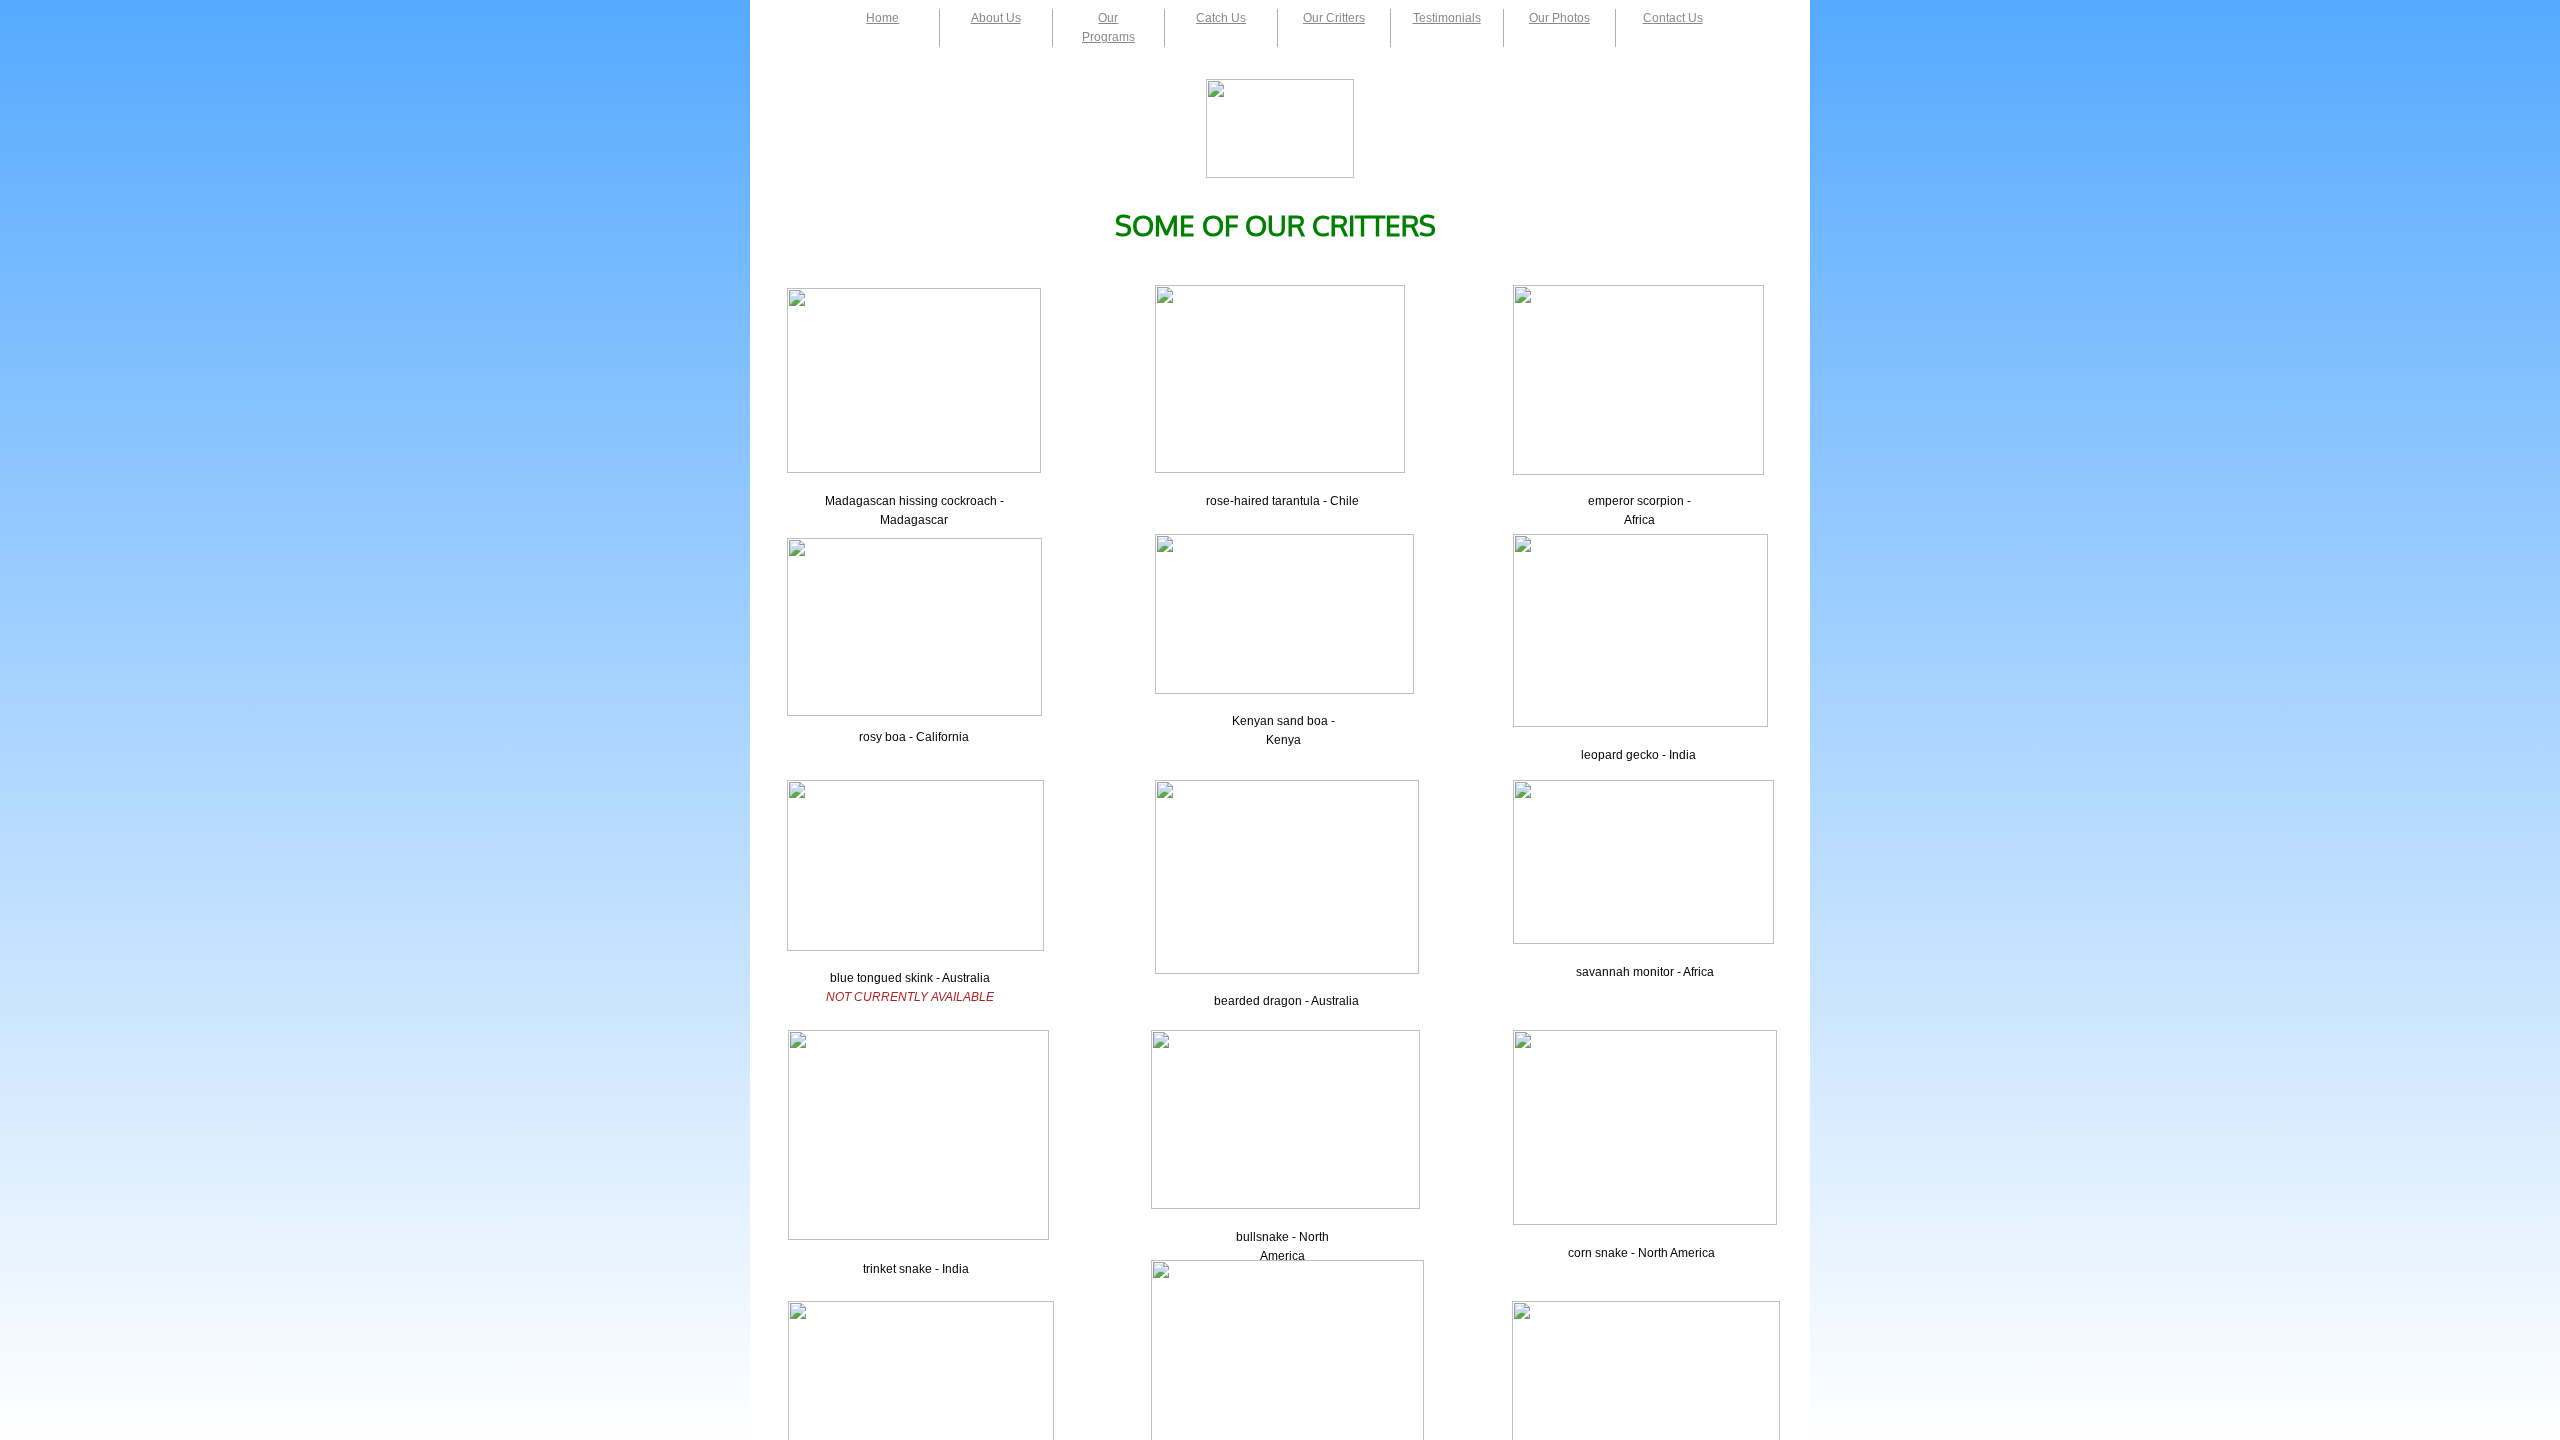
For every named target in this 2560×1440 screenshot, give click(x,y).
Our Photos (1559, 18)
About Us (996, 18)
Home (882, 18)
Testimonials (1447, 18)
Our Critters (1334, 18)
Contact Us (1673, 18)
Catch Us (1221, 18)
